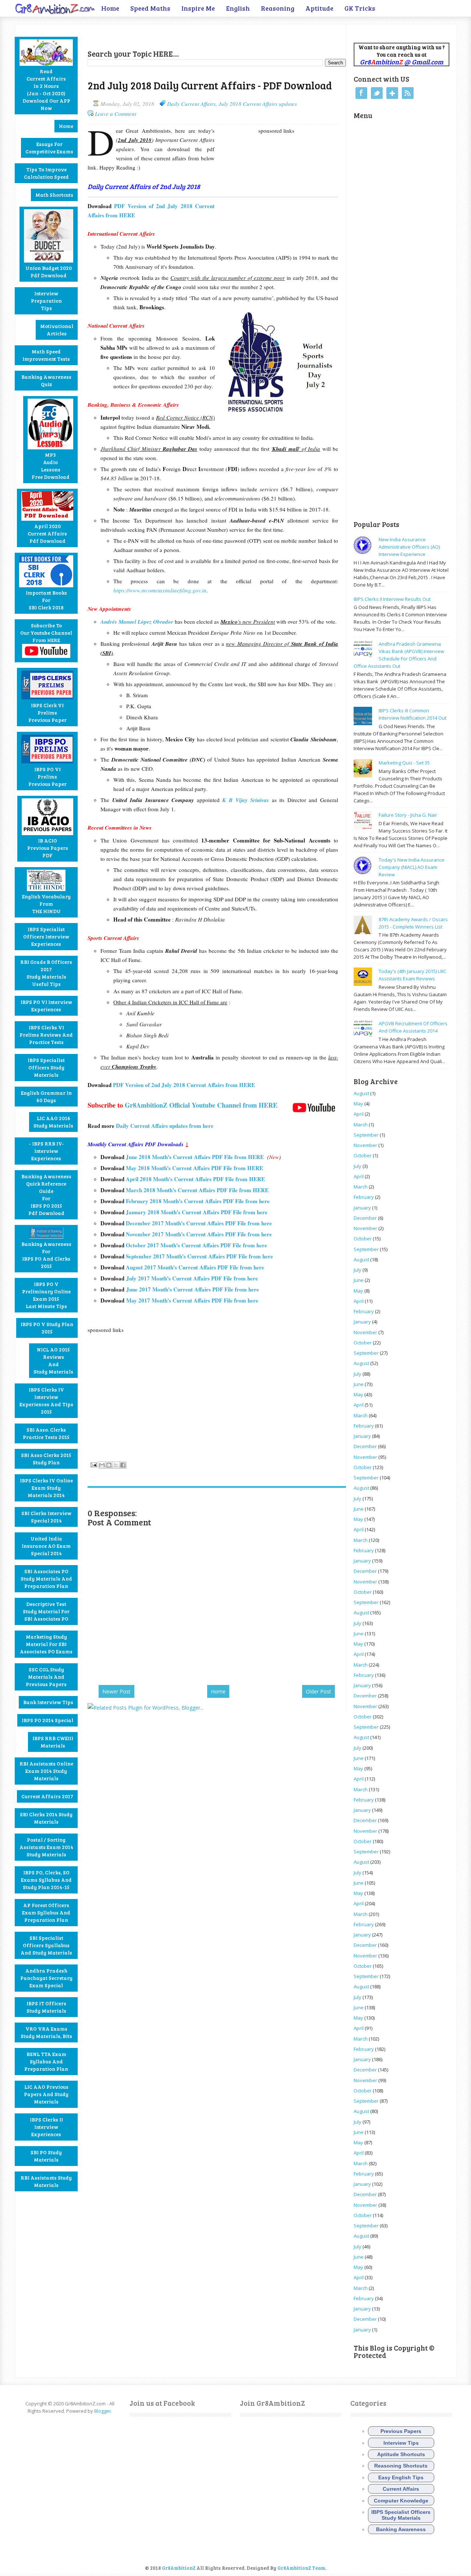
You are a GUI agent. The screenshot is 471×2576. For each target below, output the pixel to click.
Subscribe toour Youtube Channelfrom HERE (46, 633)
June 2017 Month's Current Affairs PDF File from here (193, 1289)
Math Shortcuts (54, 195)
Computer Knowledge (401, 2501)
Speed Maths (150, 8)
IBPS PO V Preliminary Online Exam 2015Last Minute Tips (46, 1295)
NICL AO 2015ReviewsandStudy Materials (53, 1360)
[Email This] (102, 1465)
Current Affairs (401, 2489)
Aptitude (319, 8)
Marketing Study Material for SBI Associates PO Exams (46, 1644)
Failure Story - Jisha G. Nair (408, 815)
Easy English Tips (401, 2477)
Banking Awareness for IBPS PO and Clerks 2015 (46, 1255)
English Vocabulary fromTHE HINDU (46, 904)
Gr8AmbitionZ (179, 2568)
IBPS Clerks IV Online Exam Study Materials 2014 (46, 1488)
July (357, 1166)
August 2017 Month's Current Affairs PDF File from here (195, 1267)
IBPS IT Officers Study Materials (46, 2007)
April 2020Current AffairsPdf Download (47, 533)
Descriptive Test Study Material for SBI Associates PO (46, 1611)
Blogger (103, 2411)
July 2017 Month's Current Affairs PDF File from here (192, 1278)
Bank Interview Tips (48, 1702)
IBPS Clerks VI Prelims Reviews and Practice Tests (46, 1035)
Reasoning (278, 8)
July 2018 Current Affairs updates (258, 104)
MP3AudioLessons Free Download (51, 466)
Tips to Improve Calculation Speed (46, 173)
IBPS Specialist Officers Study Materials (46, 1067)
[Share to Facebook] (123, 1465)
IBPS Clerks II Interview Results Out (392, 599)
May (358, 1104)
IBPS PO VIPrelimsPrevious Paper (47, 776)
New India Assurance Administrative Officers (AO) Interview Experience (409, 547)
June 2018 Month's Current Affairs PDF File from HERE (196, 1157)
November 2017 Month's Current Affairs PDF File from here (199, 1234)
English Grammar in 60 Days (46, 1096)
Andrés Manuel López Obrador (137, 622)
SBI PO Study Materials (46, 2156)
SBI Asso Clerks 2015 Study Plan (46, 1459)
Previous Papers (401, 2431)
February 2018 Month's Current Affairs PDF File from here (198, 1201)
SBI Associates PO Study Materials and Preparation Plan (46, 1579)
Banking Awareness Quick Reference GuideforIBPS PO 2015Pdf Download (46, 1195)
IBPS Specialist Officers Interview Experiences (46, 936)
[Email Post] (93, 1464)
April (359, 1114)
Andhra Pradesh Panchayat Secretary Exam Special (46, 1978)
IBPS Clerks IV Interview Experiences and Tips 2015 (46, 1401)
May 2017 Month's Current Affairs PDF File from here (193, 1300)
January (362, 1208)
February (364, 1197)
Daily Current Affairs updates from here (165, 1126)
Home (110, 8)
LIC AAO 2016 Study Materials (53, 1122)
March (361, 1125)
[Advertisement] (174, 35)
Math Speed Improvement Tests (46, 355)
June (359, 1280)
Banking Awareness (401, 2529)
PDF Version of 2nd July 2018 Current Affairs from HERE (185, 1085)
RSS (408, 93)
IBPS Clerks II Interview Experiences (46, 2127)
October (363, 1155)
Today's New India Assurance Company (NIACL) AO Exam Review (412, 867)
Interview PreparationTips (46, 301)
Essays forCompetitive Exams (49, 148)
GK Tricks (360, 8)
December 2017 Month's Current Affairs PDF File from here (199, 1223)
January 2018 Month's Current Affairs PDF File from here (197, 1212)
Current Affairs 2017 (47, 1796)
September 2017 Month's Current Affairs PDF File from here (199, 1256)
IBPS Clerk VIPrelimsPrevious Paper (47, 712)
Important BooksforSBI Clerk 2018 (46, 600)
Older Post (318, 1691)
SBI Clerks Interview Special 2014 (46, 1517)
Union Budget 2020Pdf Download (49, 272)
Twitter (377, 93)
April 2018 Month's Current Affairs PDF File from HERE (195, 1179)
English (238, 8)
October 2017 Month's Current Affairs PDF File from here (196, 1245)
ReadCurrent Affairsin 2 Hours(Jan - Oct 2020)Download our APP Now (46, 90)
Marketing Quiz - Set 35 (404, 763)
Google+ (392, 93)
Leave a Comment (116, 114)
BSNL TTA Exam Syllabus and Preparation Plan (46, 2061)
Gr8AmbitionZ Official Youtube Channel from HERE (201, 1105)
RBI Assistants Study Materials (46, 2181)
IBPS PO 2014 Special (47, 1720)
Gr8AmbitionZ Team (301, 2568)
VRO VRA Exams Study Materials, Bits (46, 2032)
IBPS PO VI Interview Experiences (46, 1006)
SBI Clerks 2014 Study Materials (46, 1818)
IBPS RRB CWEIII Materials (53, 1742)
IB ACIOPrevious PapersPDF (48, 848)
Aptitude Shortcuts (401, 2454)
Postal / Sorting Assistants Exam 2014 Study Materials (46, 1847)
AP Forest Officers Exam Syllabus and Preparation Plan (46, 1912)
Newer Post (116, 1691)
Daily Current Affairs (191, 104)
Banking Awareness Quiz (46, 380)
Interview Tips (401, 2443)
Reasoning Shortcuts (401, 2466)
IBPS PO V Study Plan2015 (47, 1328)
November (365, 1145)
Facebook (361, 93)
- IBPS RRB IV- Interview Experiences (46, 1151)
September (366, 1135)
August (361, 1093)
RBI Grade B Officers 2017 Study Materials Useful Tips (46, 973)
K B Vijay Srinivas (246, 800)
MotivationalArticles (57, 330)
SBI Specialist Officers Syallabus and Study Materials (46, 1945)
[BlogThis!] (109, 1465)
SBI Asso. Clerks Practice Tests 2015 (46, 1433)
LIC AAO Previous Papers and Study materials (46, 2094)
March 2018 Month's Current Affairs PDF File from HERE (198, 1190)
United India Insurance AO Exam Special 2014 (46, 1546)
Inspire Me (198, 8)
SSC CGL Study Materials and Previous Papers (46, 1677)
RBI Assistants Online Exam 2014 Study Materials (46, 1771)
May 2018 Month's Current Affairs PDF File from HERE (194, 1168)
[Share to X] (116, 1465)
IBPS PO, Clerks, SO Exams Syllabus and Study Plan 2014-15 (46, 1880)
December (365, 1218)
